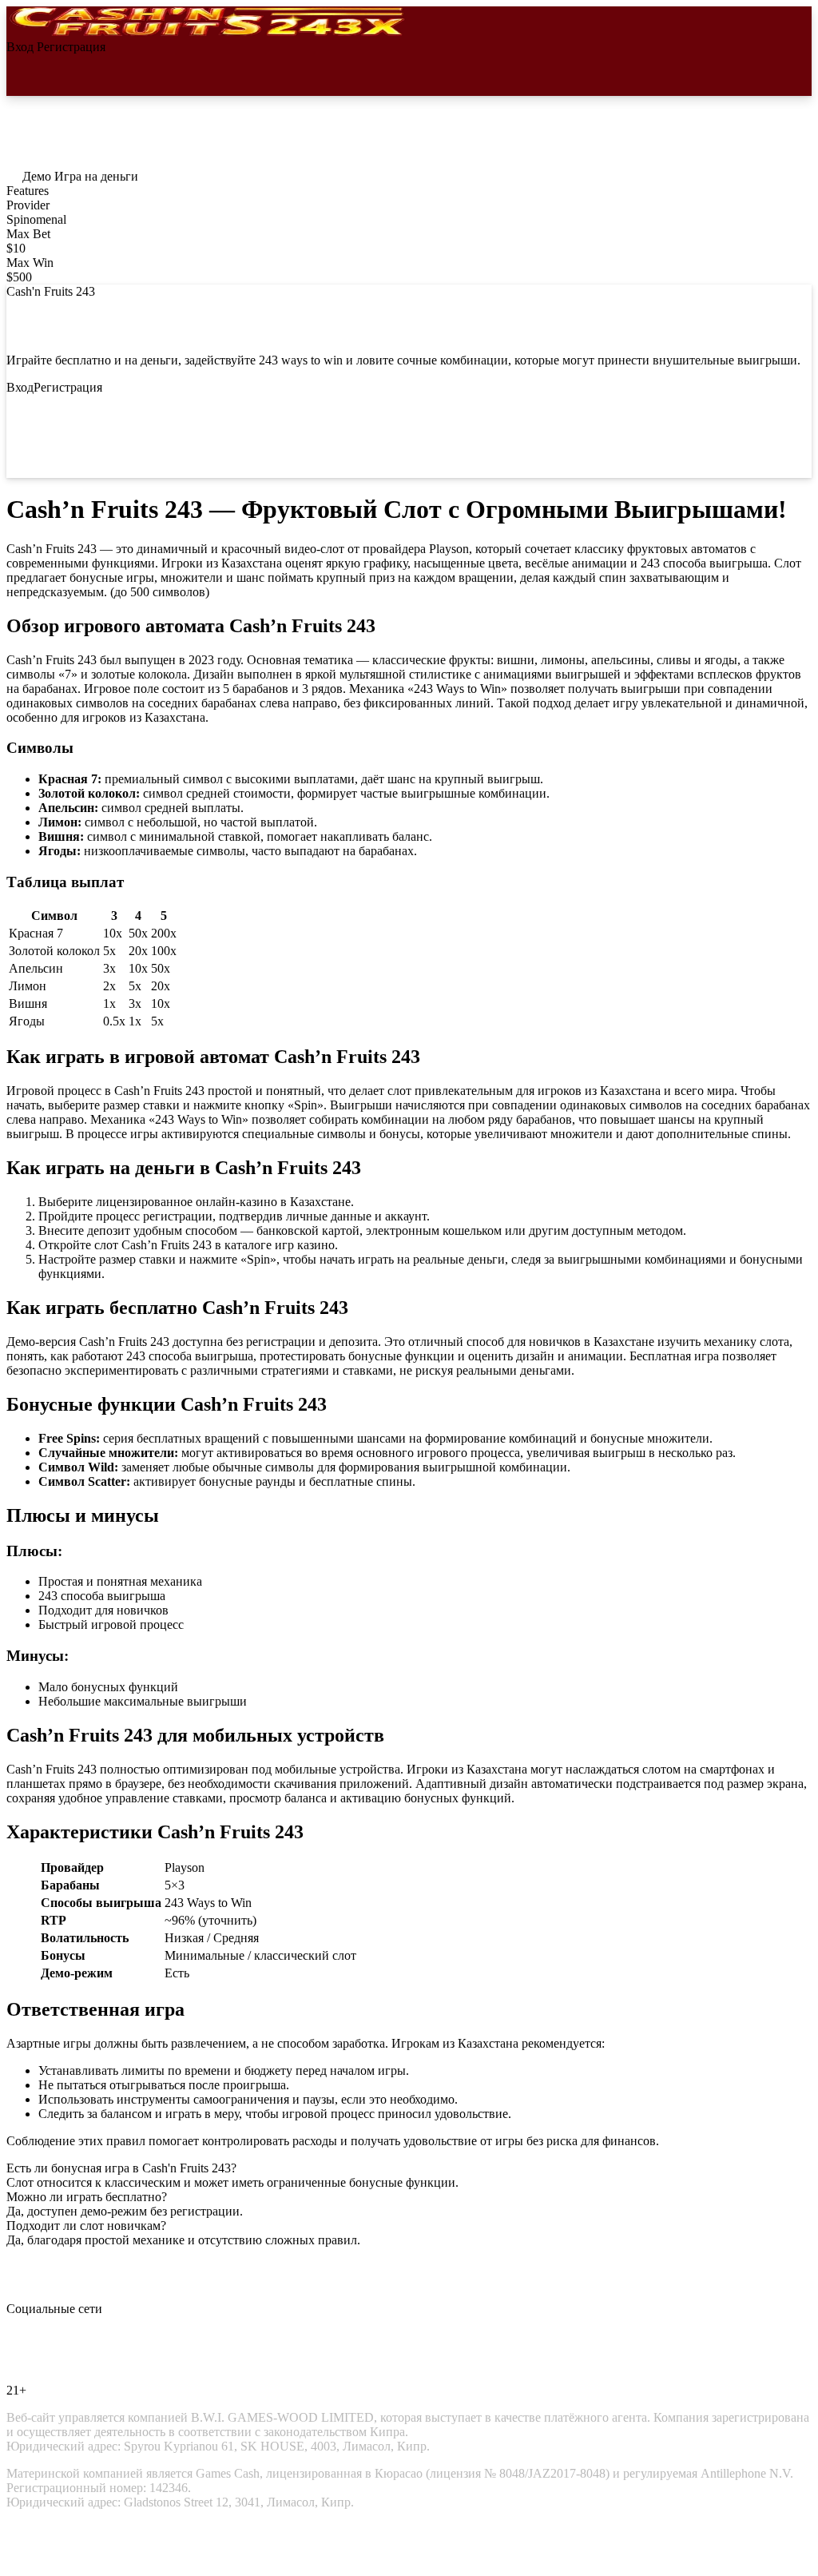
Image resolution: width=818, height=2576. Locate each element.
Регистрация (71, 47)
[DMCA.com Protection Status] (54, 2546)
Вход (22, 47)
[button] (30, 176)
